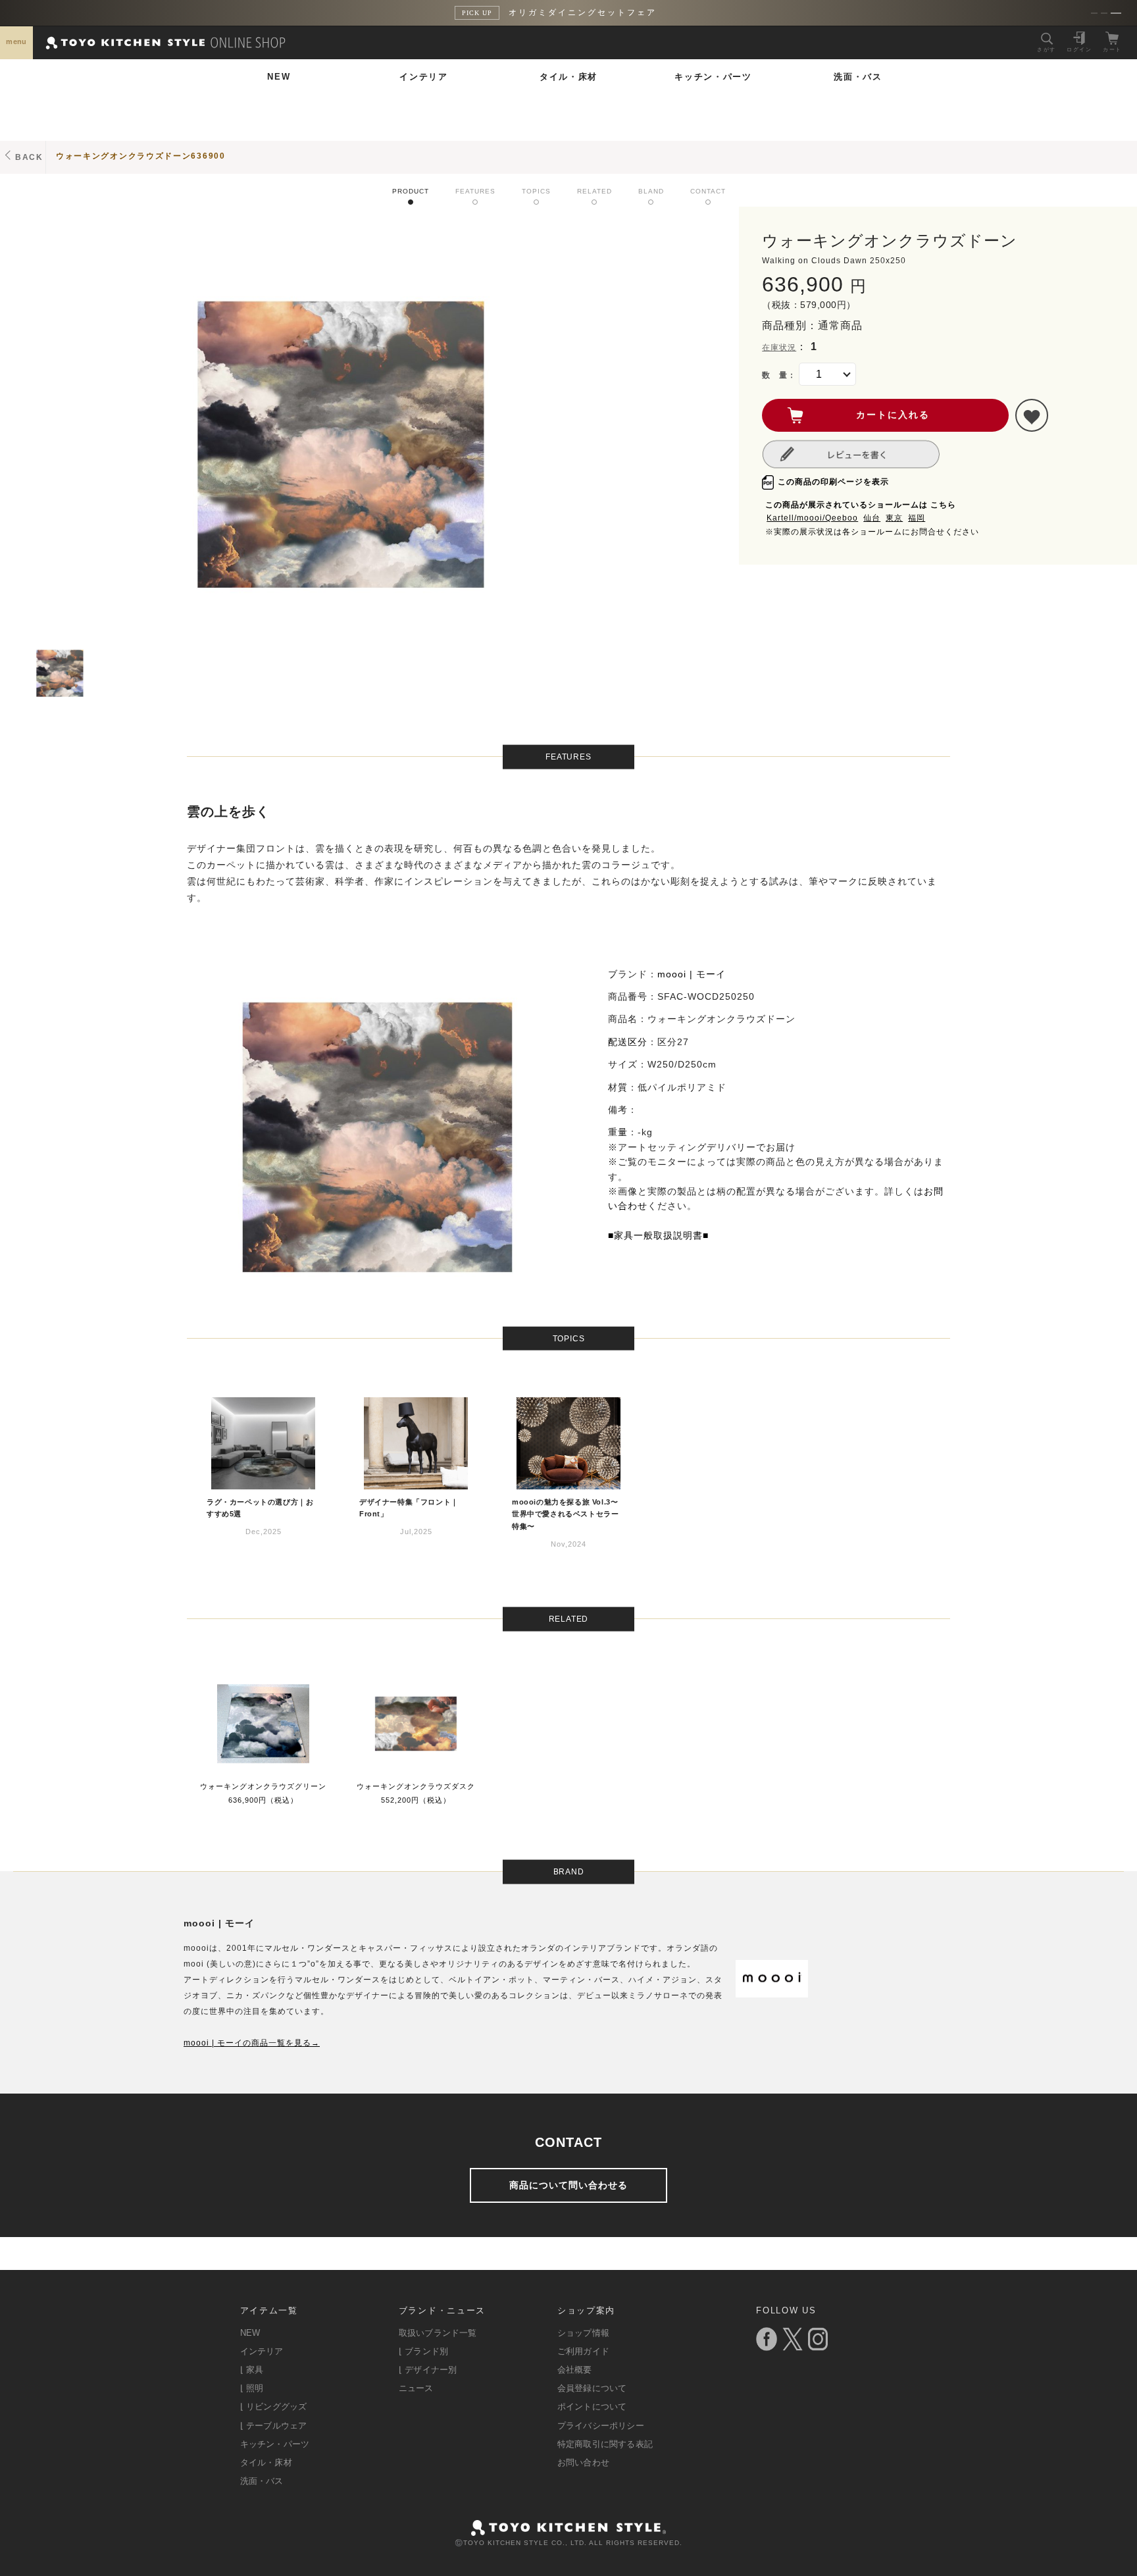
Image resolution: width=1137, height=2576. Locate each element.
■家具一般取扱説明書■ (658, 1235)
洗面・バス (858, 77)
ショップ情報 (583, 2333)
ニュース (416, 2388)
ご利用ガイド (583, 2351)
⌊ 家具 (252, 2370)
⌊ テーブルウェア (274, 2426)
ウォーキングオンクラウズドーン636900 (141, 156)
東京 (894, 518)
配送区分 (628, 1042)
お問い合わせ (583, 2462)
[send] (1032, 415)
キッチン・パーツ (713, 77)
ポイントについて (592, 2407)
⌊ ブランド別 (423, 2351)
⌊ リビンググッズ (274, 2407)
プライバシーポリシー (601, 2426)
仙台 (872, 518)
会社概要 (575, 2370)
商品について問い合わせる (568, 2185)
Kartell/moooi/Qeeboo (812, 518)
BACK (29, 157)
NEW (279, 77)
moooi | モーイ (692, 974)
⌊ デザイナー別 (428, 2370)
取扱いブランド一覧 (438, 2333)
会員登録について (592, 2388)
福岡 (917, 518)
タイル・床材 (568, 77)
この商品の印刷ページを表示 (833, 482)
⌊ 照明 (252, 2388)
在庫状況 (779, 348)
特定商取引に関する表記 (605, 2444)
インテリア (424, 77)
